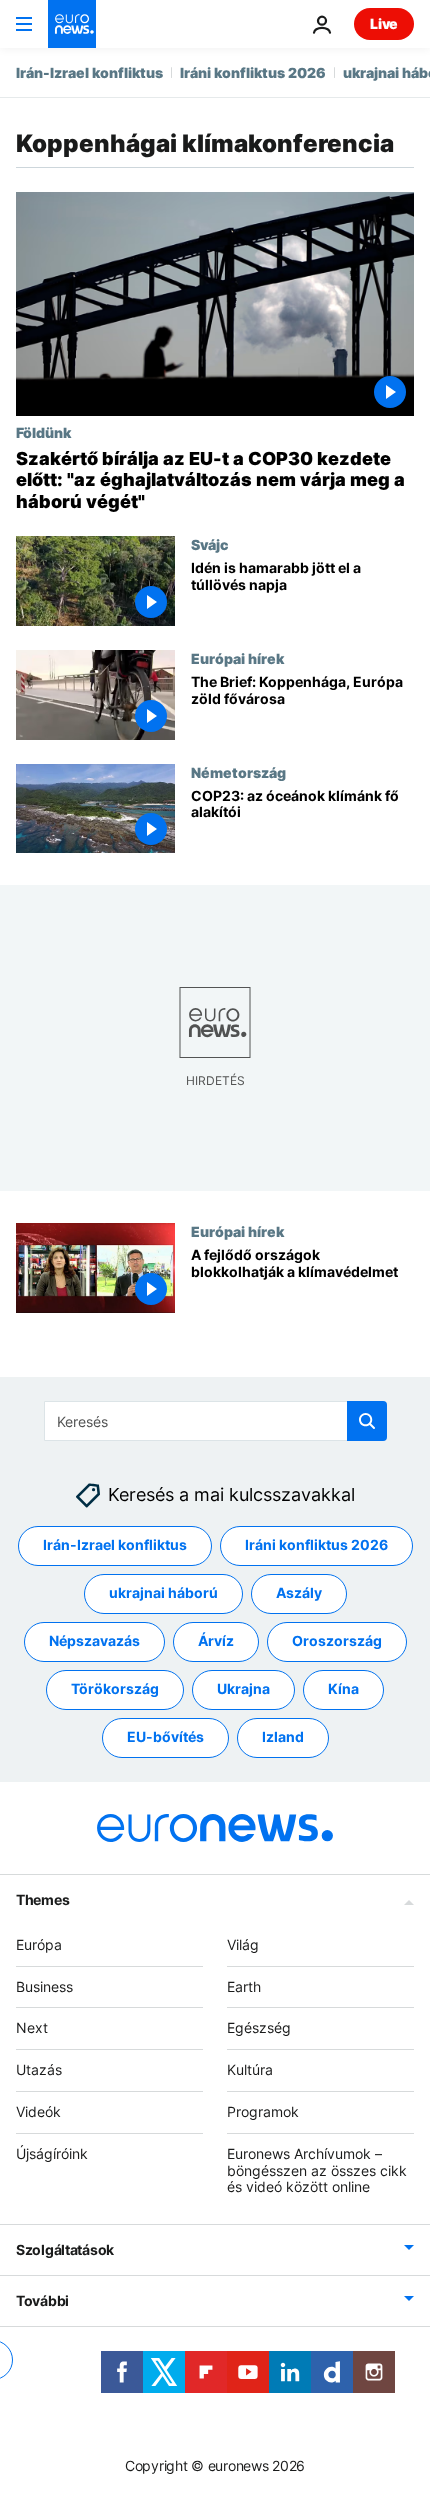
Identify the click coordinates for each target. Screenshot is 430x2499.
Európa (39, 1943)
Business (44, 1985)
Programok (263, 2111)
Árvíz (216, 1640)
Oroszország (337, 1640)
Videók (38, 2111)
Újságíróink (52, 2152)
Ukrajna (243, 1688)
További (42, 2300)
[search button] (367, 1421)
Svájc (209, 544)
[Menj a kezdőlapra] (72, 24)
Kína (343, 1688)
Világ (243, 1943)
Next (32, 2027)
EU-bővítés (165, 1736)
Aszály (299, 1592)
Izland (283, 1736)
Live (384, 23)
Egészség (259, 2027)
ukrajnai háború (163, 1592)
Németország (238, 772)
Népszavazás (94, 1640)
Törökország (115, 1688)
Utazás (39, 2069)
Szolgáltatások (65, 2249)
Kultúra (250, 2069)
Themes (42, 1898)
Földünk (43, 432)
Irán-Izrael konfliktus (89, 72)
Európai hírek (237, 658)
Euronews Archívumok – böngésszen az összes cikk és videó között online (317, 2169)
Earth (244, 1985)
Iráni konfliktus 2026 (253, 72)
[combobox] (215, 1421)
